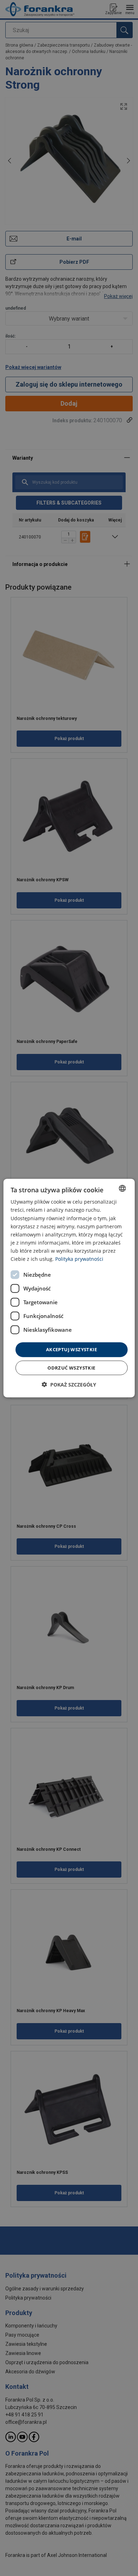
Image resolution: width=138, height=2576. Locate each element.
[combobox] (122, 1188)
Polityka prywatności (79, 1259)
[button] (69, 1384)
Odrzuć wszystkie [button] (71, 1367)
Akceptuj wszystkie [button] (71, 1349)
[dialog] (69, 1288)
